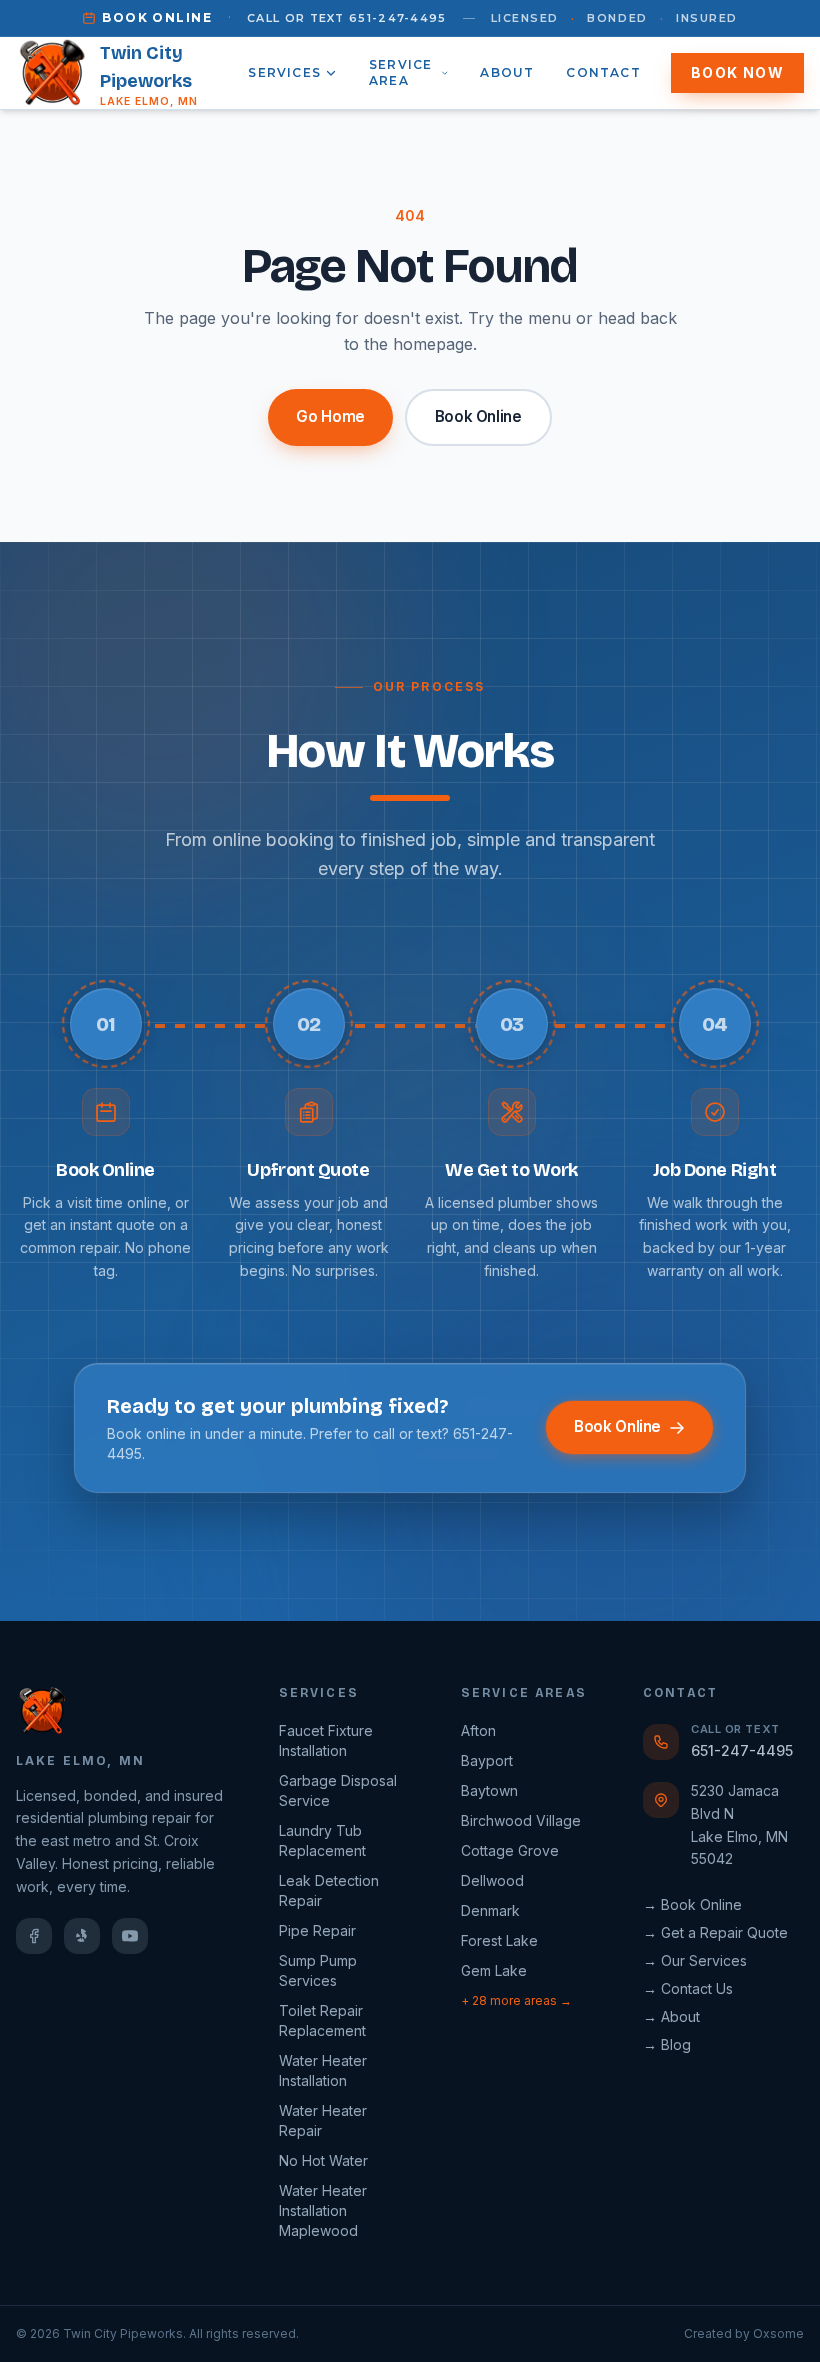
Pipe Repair (317, 1930)
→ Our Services (695, 1960)
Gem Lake (494, 1970)
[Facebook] (34, 1936)
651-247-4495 (742, 1750)
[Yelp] (82, 1936)
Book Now (737, 72)
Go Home (330, 416)
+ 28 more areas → (516, 2000)
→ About (671, 2016)
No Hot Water (323, 2160)
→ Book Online (692, 1904)
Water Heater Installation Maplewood (323, 2210)
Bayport (487, 1760)
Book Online (157, 17)
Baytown (489, 1790)
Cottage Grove (510, 1850)
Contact (603, 72)
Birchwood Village (521, 1820)
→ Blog (667, 2044)
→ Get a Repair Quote (715, 1932)
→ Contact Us (688, 1988)
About (507, 72)
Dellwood (492, 1880)
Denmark (490, 1910)
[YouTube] (130, 1936)
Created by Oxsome (744, 2333)
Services (284, 72)
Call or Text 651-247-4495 (347, 18)
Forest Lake (499, 1940)
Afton (478, 1730)
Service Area (400, 72)
